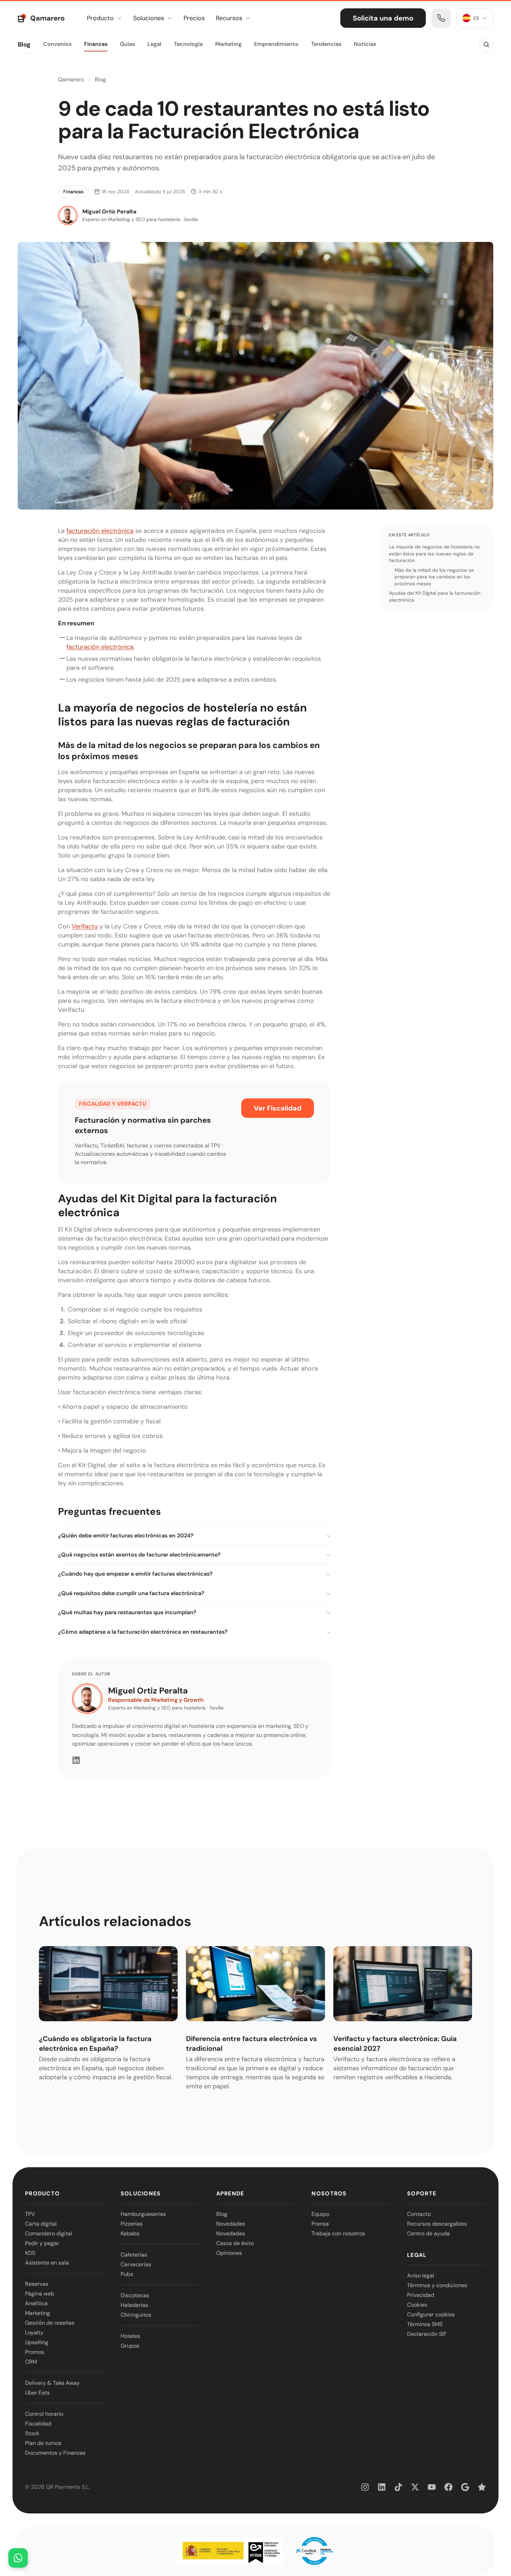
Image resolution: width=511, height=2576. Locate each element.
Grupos (130, 2346)
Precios (194, 18)
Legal (154, 44)
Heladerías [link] (134, 2305)
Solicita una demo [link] (383, 18)
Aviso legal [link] (421, 2276)
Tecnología (188, 44)
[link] (441, 18)
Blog (24, 44)
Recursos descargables (437, 2224)
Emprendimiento (276, 44)
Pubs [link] (127, 2274)
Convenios (57, 44)
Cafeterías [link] (134, 2255)
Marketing (228, 44)
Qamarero (71, 79)
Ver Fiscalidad (278, 1108)
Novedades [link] (231, 2224)
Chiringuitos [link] (136, 2315)
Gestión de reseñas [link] (50, 2323)
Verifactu (85, 926)
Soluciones (149, 18)
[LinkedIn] (76, 1760)
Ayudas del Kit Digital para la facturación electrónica (435, 596)
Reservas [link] (37, 2284)
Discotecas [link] (135, 2295)
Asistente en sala (47, 2263)
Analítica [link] (36, 2303)
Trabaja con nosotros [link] (338, 2233)
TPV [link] (30, 2214)
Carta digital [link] (41, 2224)
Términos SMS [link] (425, 2324)
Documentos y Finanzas (55, 2453)
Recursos (229, 18)
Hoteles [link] (130, 2336)
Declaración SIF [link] (427, 2334)
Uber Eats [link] (37, 2393)
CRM (31, 2362)
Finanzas (96, 44)
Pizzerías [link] (132, 2224)
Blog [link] (222, 2214)
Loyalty (34, 2333)
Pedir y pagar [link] (42, 2243)
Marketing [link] (38, 2313)
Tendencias (326, 44)
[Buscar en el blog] (486, 44)
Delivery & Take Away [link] (52, 2383)
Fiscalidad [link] (38, 2424)
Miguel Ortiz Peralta (148, 1691)
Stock (32, 2433)
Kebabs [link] (130, 2233)
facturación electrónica (100, 531)
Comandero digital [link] (49, 2233)
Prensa (320, 2224)
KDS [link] (30, 2253)
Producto (100, 18)
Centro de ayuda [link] (428, 2233)
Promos (35, 2352)
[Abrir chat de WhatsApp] (18, 2558)
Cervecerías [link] (136, 2264)
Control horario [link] (44, 2414)
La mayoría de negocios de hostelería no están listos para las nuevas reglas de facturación (434, 554)
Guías (127, 44)
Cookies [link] (417, 2305)
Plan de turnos (43, 2443)
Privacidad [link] (421, 2295)
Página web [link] (40, 2294)
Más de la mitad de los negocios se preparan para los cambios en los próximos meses (434, 576)
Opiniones (229, 2253)
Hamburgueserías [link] (143, 2214)
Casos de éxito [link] (235, 2243)
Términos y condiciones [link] (437, 2285)
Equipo (320, 2214)
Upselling (37, 2342)
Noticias (365, 44)
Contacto (419, 2214)
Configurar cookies (431, 2314)
